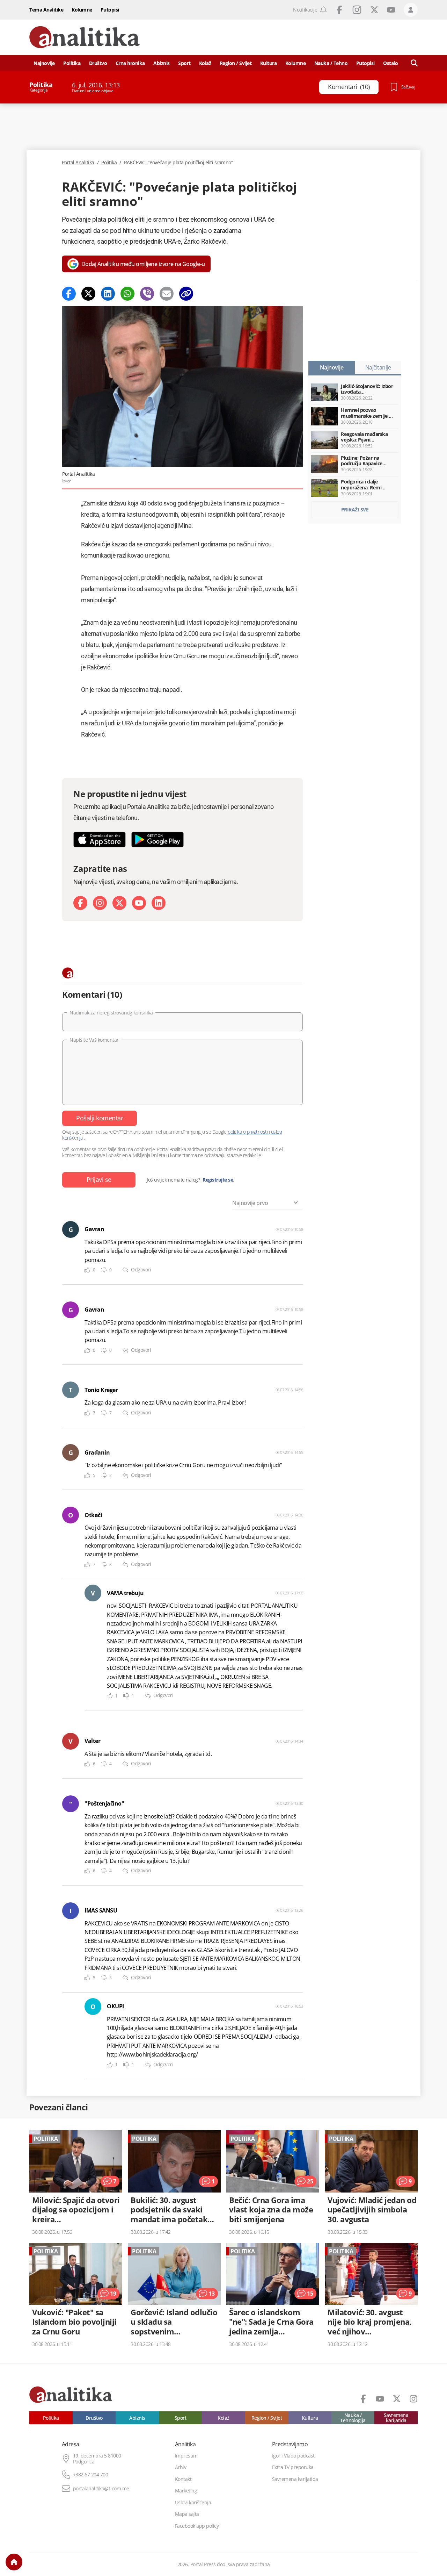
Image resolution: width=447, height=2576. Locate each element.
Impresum (186, 2456)
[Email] (167, 294)
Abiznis (162, 63)
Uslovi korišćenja (193, 2503)
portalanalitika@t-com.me (101, 2489)
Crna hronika (130, 63)
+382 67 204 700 (91, 2475)
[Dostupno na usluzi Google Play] (157, 839)
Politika (72, 63)
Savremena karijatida (396, 2418)
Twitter (374, 10)
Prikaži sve (355, 510)
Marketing (186, 2491)
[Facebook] (69, 294)
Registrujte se (218, 1180)
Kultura (269, 63)
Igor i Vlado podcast (293, 2456)
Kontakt (183, 2479)
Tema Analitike (46, 10)
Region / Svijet (236, 63)
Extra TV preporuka (293, 2467)
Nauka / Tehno (331, 63)
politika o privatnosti (248, 1132)
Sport (184, 63)
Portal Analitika (78, 163)
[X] (119, 903)
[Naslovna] (14, 2562)
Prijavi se (99, 1179)
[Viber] (147, 294)
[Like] (87, 1270)
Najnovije (44, 63)
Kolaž (205, 63)
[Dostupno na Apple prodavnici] (100, 839)
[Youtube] (139, 903)
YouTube (391, 10)
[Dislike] (104, 1270)
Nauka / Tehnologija (353, 2418)
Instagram (357, 10)
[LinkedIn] (159, 903)
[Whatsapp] (127, 294)
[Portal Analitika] (85, 37)
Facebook (339, 10)
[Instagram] (100, 903)
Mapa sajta (187, 2514)
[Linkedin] (108, 294)
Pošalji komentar (100, 1118)
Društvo (98, 63)
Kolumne (82, 10)
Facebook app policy (197, 2526)
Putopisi (110, 10)
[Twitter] (88, 294)
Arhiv (181, 2467)
